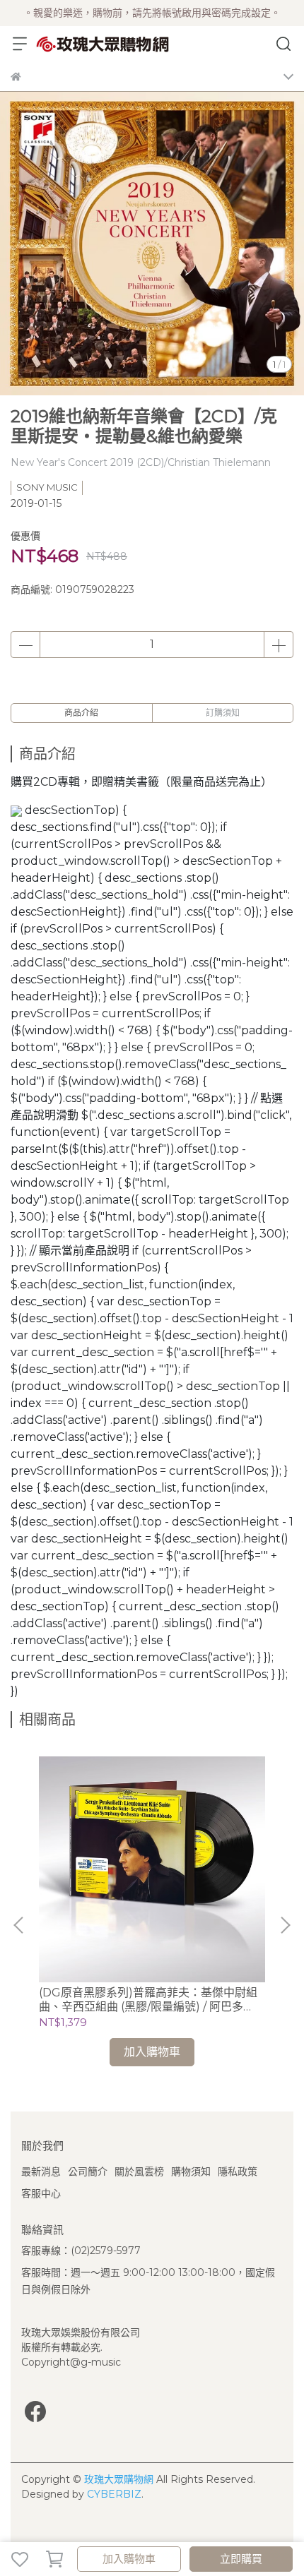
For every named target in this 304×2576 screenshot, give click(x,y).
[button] (285, 1925)
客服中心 (41, 2193)
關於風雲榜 (139, 2171)
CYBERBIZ (114, 2494)
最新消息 (41, 2171)
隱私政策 (238, 2171)
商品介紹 (81, 713)
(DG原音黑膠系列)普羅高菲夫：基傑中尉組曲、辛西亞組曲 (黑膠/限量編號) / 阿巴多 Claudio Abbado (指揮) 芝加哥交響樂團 (148, 2000)
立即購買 (241, 2559)
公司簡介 (88, 2171)
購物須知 (191, 2171)
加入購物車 (129, 2559)
